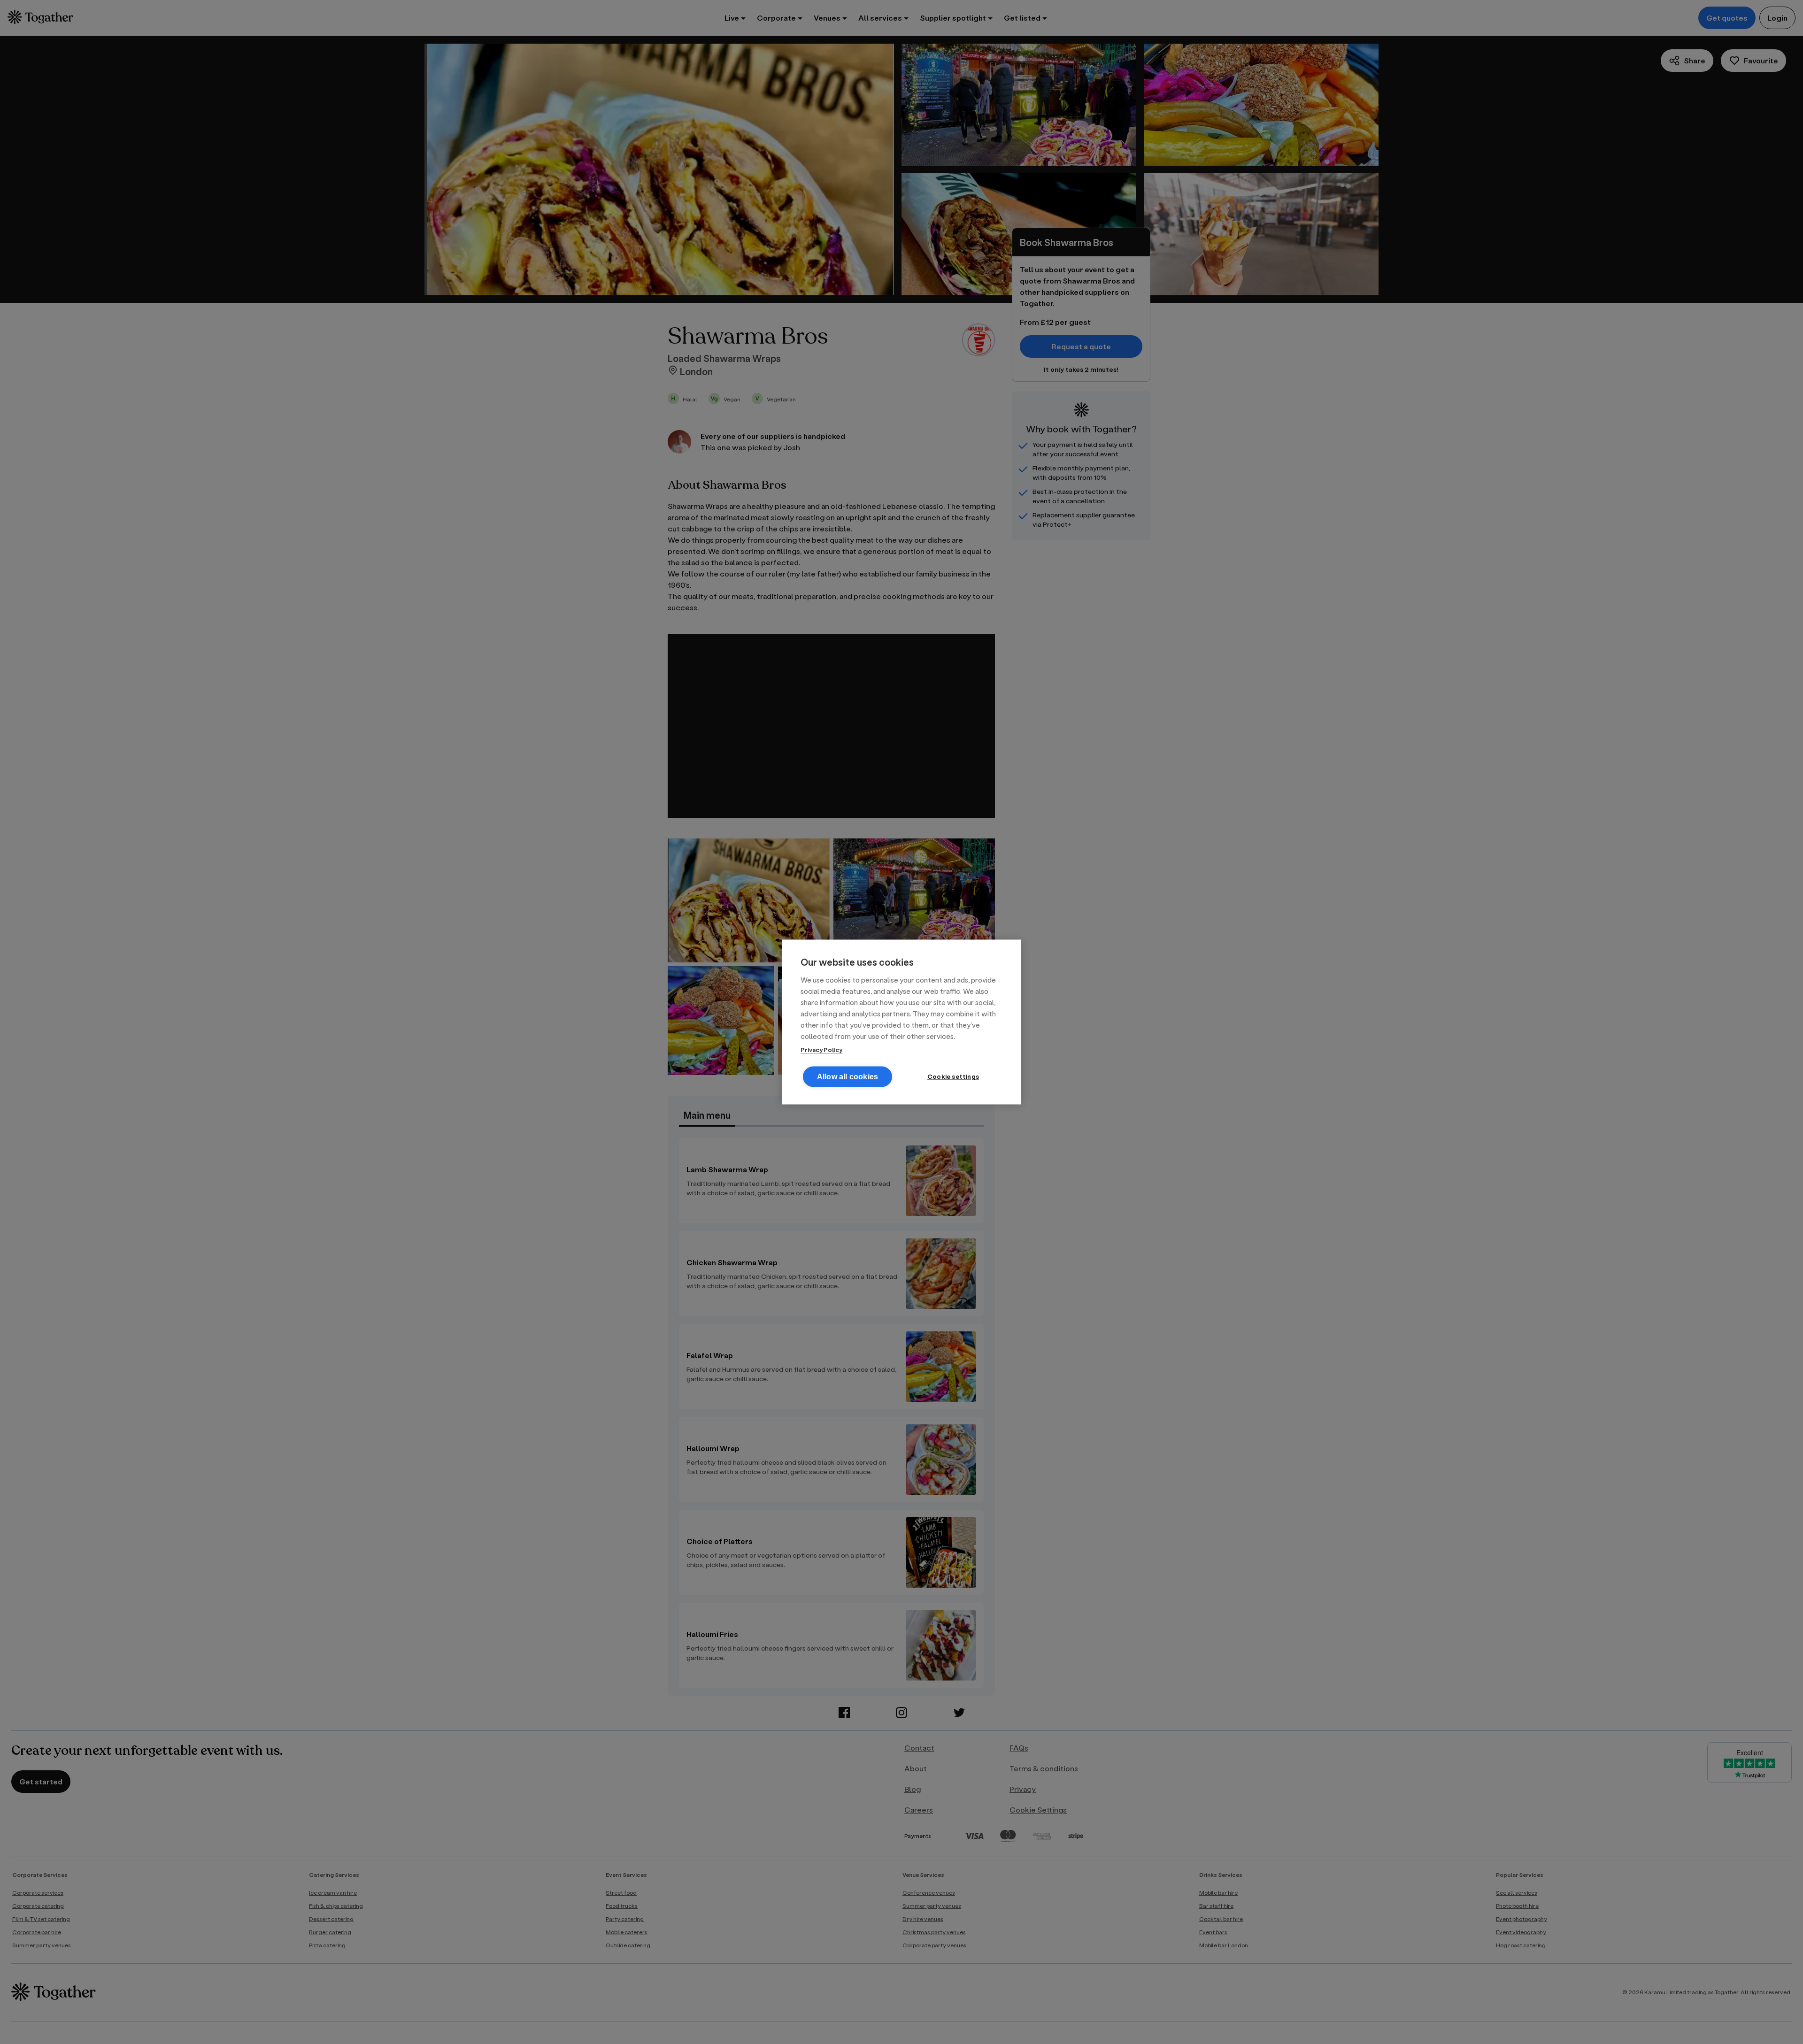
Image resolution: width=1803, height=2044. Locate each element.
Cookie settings (953, 1076)
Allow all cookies (848, 1077)
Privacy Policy (821, 1049)
